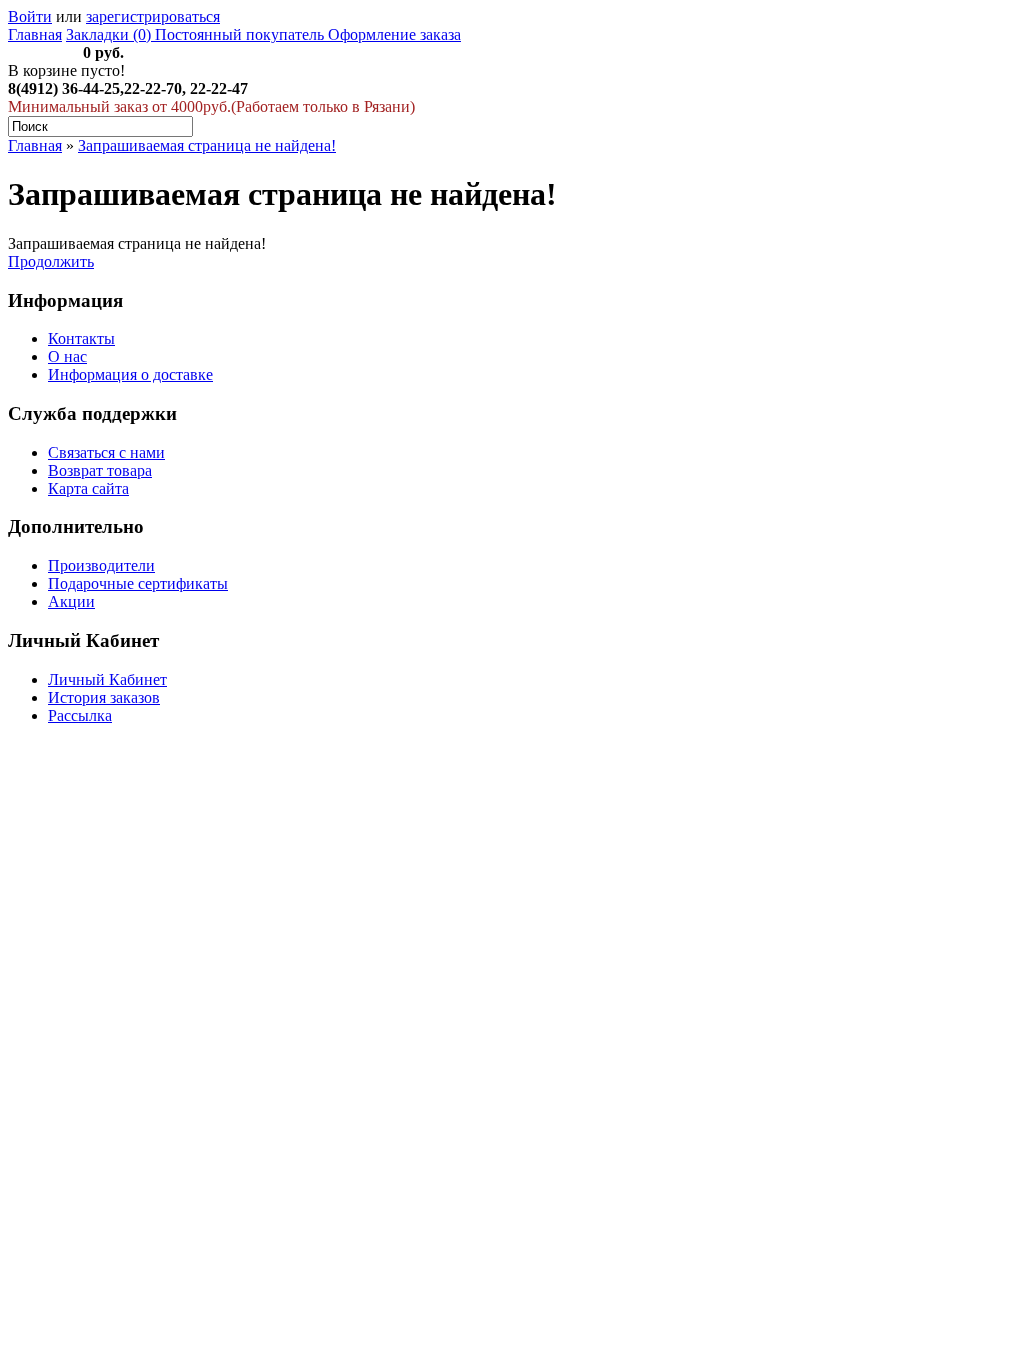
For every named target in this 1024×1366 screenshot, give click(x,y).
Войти (30, 16)
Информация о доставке (130, 374)
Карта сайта (88, 488)
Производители (101, 565)
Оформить (43, 52)
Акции (71, 601)
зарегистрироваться (153, 16)
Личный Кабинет (107, 679)
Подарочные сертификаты (138, 583)
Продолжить (51, 261)
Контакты (81, 338)
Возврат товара (100, 470)
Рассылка (80, 715)
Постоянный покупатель (237, 34)
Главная (35, 34)
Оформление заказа (392, 34)
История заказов (104, 697)
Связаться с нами (106, 452)
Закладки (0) (108, 34)
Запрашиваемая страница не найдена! (207, 145)
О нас (67, 356)
